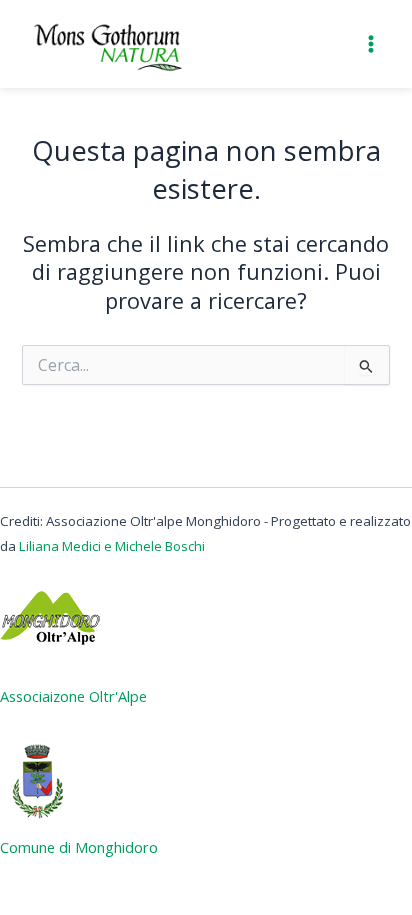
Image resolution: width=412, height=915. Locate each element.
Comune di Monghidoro (79, 847)
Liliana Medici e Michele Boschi (112, 546)
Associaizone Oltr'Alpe (73, 696)
